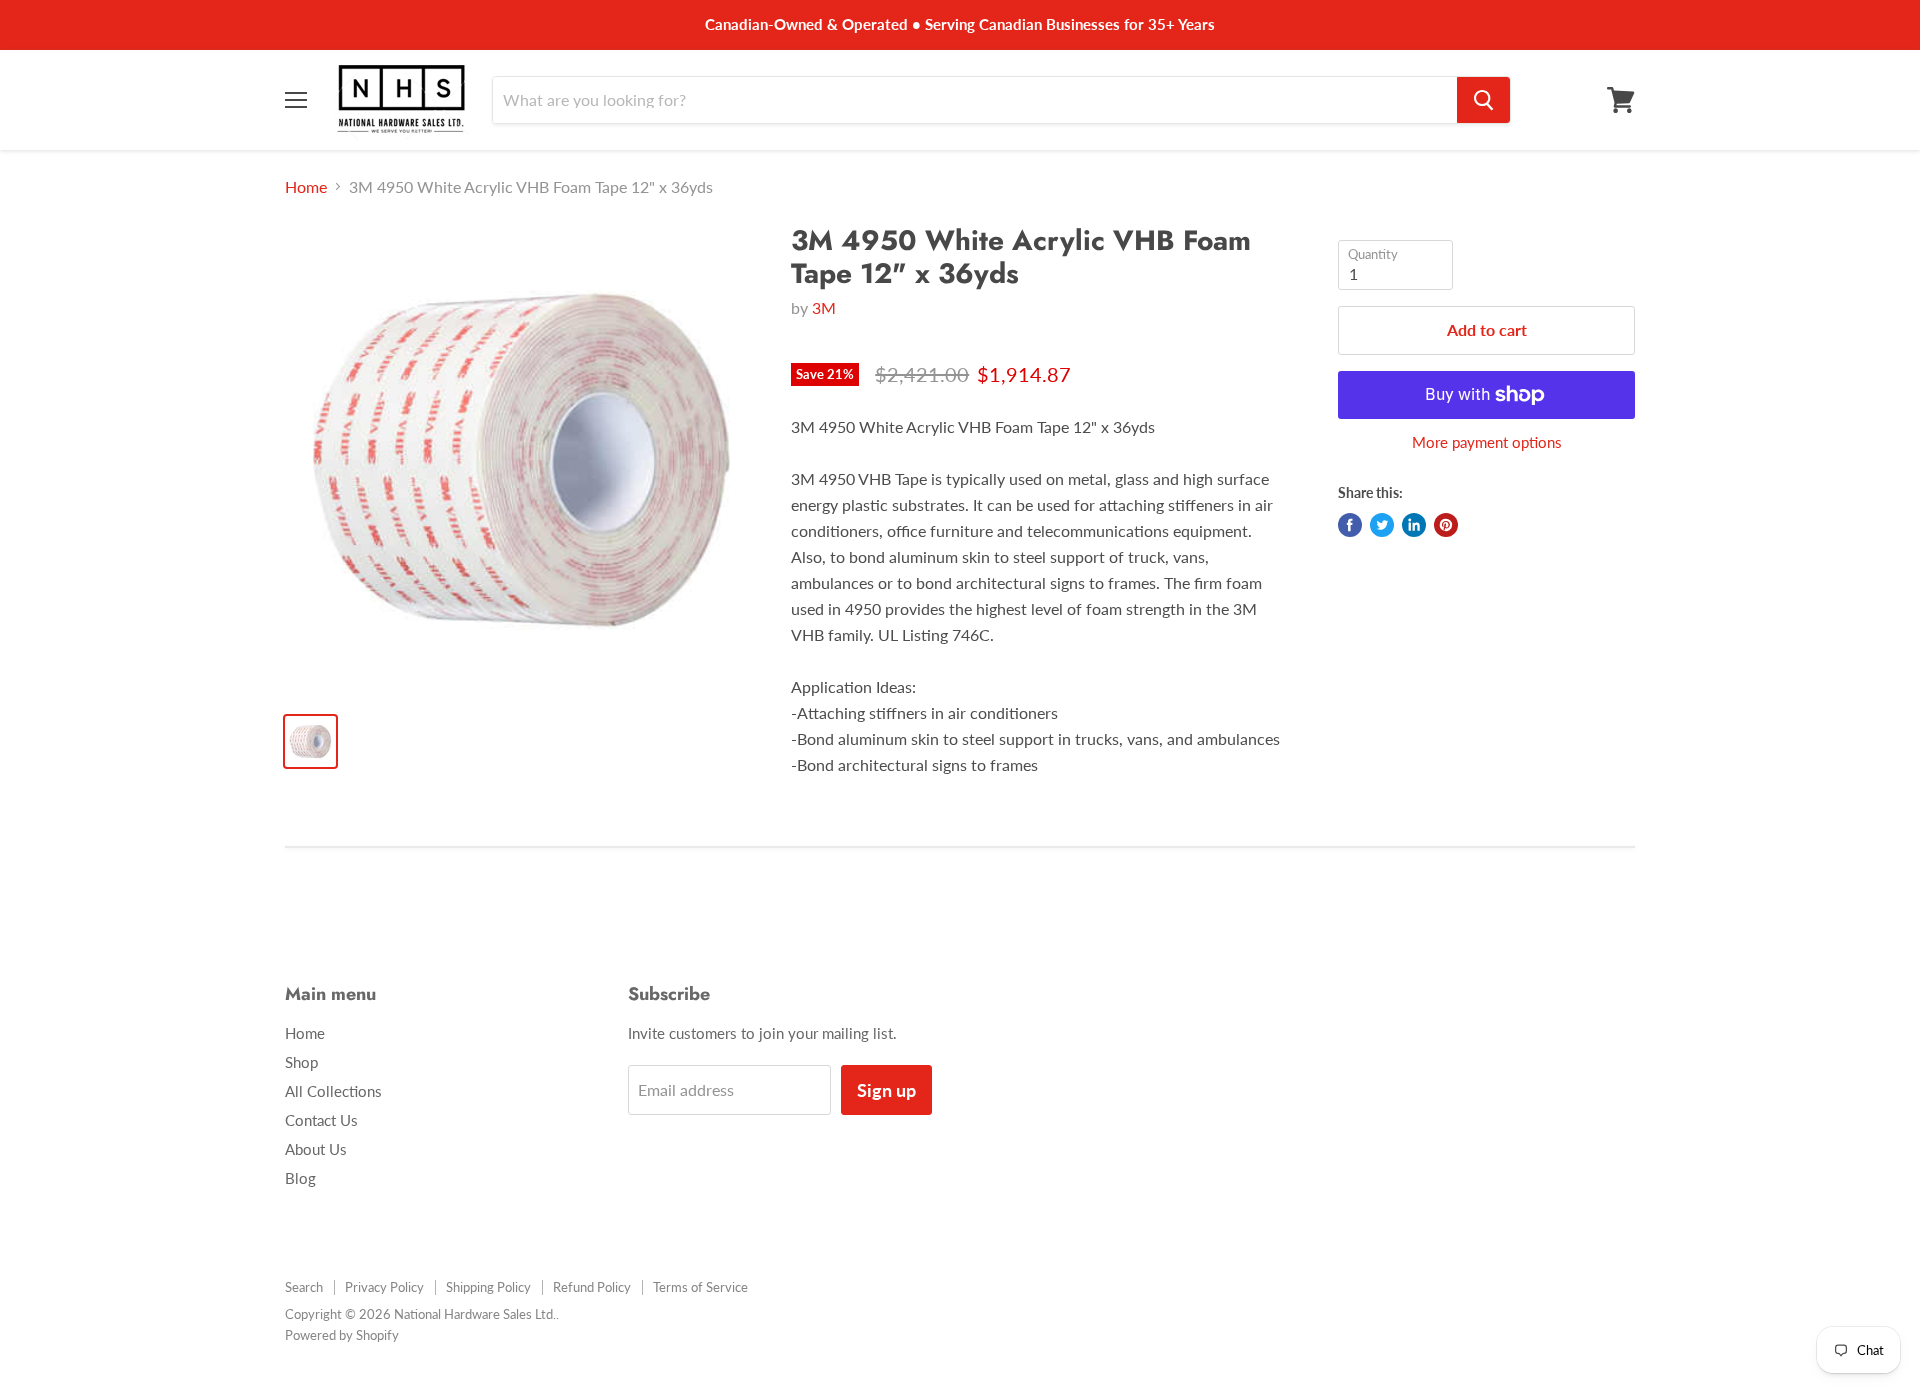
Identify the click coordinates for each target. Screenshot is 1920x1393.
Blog (300, 1178)
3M (824, 307)
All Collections (333, 1091)
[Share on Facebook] (1350, 525)
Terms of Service (700, 1287)
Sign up (886, 1090)
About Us (316, 1149)
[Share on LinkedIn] (1414, 525)
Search (304, 1287)
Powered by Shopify (342, 1335)
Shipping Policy (488, 1287)
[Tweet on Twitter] (1382, 525)
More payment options (1487, 442)
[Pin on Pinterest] (1446, 525)
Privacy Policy (384, 1287)
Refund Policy (592, 1287)
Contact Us (321, 1120)
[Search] (1483, 100)
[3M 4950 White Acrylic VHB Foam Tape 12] (521, 460)
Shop (301, 1062)
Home (306, 187)
